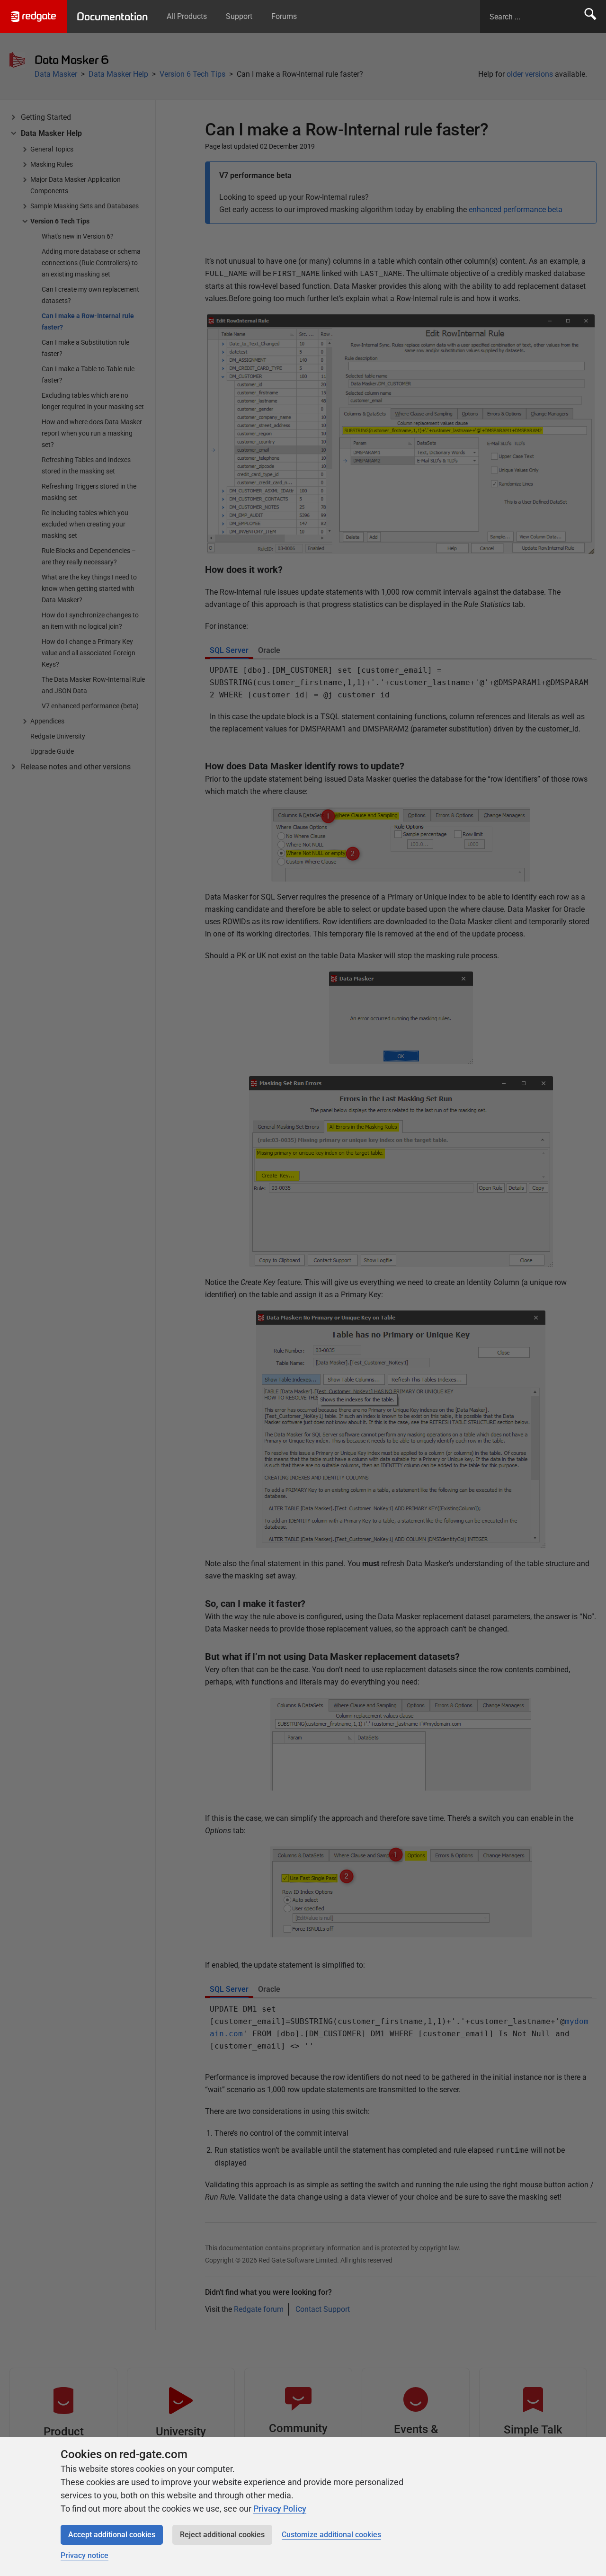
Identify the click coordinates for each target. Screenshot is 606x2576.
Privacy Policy (280, 2509)
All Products (187, 16)
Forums (284, 16)
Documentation (112, 17)
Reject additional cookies (222, 2535)
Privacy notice (85, 2555)
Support (239, 16)
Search (590, 17)
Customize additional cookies (331, 2535)
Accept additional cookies (112, 2535)
